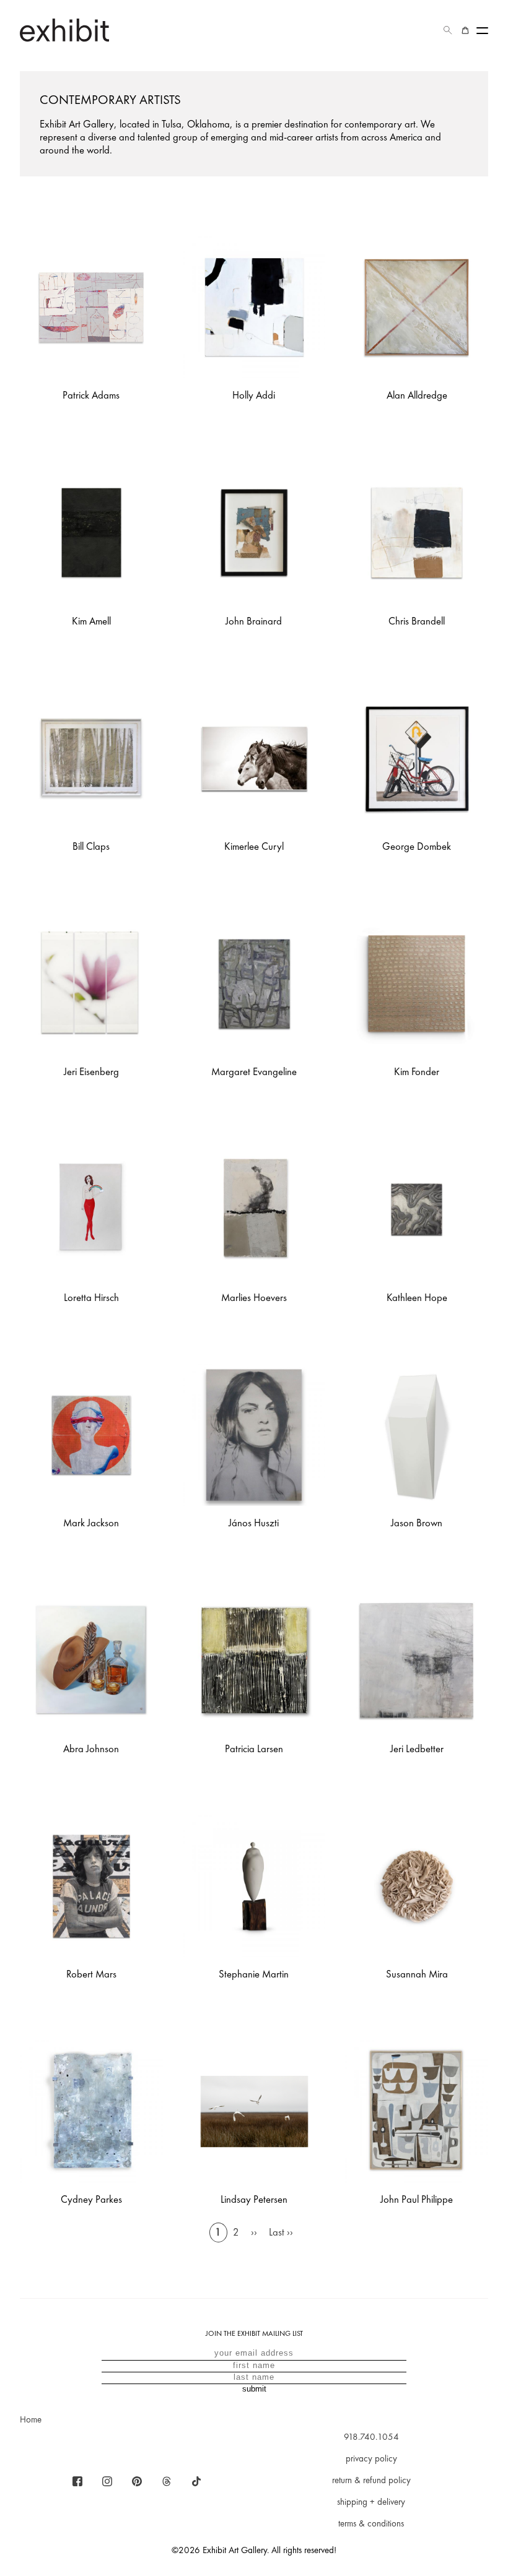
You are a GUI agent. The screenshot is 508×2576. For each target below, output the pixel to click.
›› (254, 2232)
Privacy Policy (371, 2458)
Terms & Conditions (371, 2523)
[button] (448, 30)
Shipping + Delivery (371, 2502)
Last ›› (281, 2232)
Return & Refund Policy (371, 2480)
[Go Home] (64, 30)
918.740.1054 (371, 2437)
